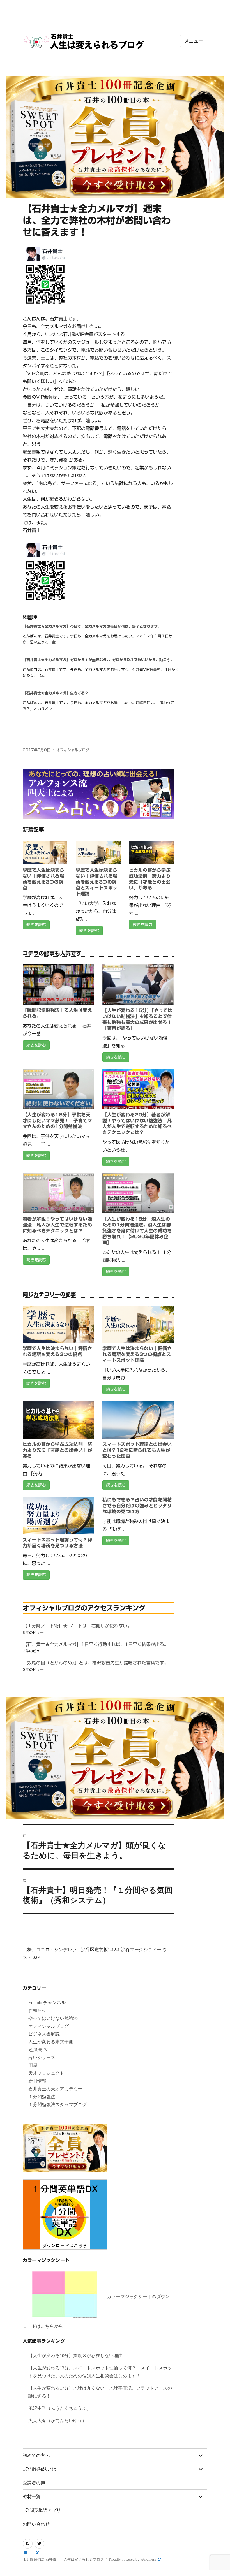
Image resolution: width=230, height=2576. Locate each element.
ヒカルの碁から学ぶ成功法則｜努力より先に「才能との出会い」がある (57, 1450)
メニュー (194, 41)
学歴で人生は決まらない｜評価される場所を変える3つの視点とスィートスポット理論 (96, 882)
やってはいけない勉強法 (53, 2018)
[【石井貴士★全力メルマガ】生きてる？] (101, 703)
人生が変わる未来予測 (51, 2042)
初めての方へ (36, 2455)
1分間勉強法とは (40, 2469)
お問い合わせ (36, 2524)
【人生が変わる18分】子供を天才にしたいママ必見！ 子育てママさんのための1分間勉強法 (57, 1121)
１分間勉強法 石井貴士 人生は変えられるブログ (63, 2559)
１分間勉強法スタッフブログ (58, 2105)
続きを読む (36, 925)
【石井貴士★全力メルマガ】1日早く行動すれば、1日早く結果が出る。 (96, 1644)
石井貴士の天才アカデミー (55, 2089)
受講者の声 (34, 2483)
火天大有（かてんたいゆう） (58, 2421)
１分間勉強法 (42, 2097)
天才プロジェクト (46, 2073)
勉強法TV (38, 2050)
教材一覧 (32, 2497)
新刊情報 (37, 2081)
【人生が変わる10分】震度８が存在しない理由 (75, 2356)
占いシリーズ (42, 2057)
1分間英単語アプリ (42, 2510)
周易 (33, 2065)
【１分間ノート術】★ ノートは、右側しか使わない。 (77, 1626)
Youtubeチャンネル (47, 2003)
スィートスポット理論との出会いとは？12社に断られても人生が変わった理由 (137, 1450)
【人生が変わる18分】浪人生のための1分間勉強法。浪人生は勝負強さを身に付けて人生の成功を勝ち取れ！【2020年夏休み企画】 (137, 1231)
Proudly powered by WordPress (133, 2559)
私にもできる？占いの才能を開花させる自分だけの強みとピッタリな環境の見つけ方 (137, 1506)
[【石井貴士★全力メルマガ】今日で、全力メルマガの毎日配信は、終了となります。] (101, 636)
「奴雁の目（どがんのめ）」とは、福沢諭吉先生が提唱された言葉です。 (96, 1663)
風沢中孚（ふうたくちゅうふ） (60, 2408)
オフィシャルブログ (73, 750)
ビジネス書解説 (44, 2034)
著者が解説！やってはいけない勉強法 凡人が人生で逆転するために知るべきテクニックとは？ (57, 1225)
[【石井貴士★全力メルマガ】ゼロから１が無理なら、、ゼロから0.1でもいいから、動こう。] (101, 670)
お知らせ (37, 2010)
